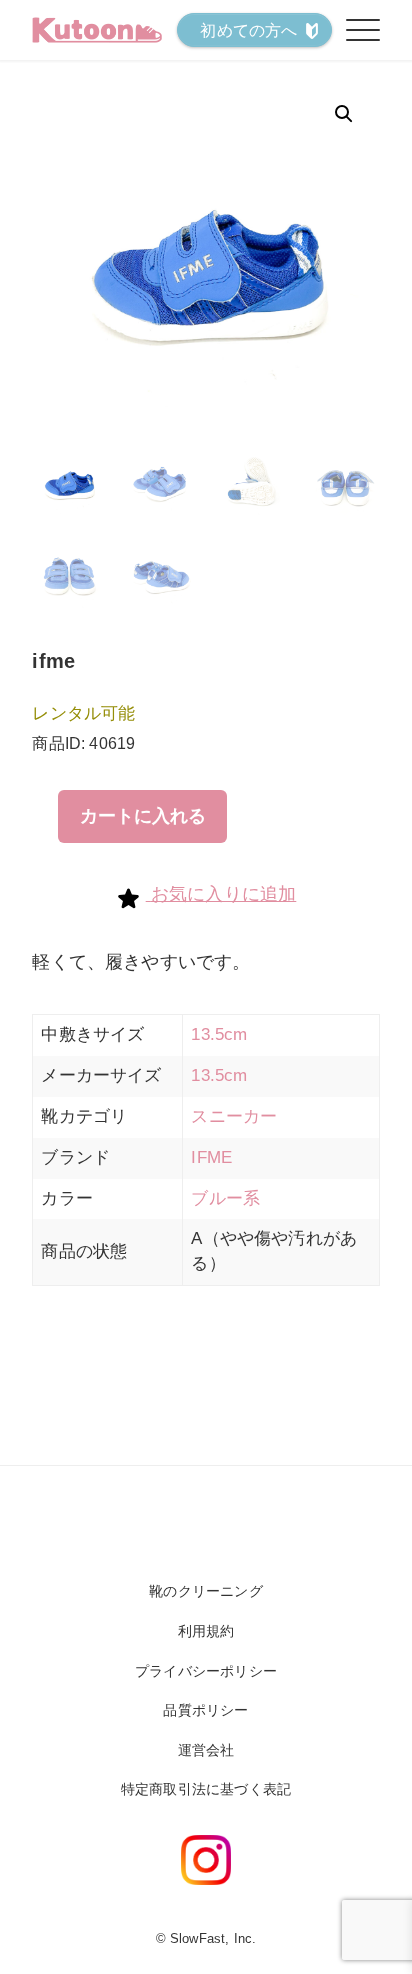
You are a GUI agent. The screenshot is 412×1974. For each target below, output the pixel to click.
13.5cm (219, 1034)
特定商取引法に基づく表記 (206, 1789)
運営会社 (206, 1750)
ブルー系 (225, 1198)
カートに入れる (143, 816)
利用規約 (206, 1631)
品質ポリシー (205, 1710)
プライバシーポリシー (206, 1671)
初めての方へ (248, 30)
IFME (211, 1157)
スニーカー (234, 1116)
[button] (344, 114)
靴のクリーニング (205, 1591)
